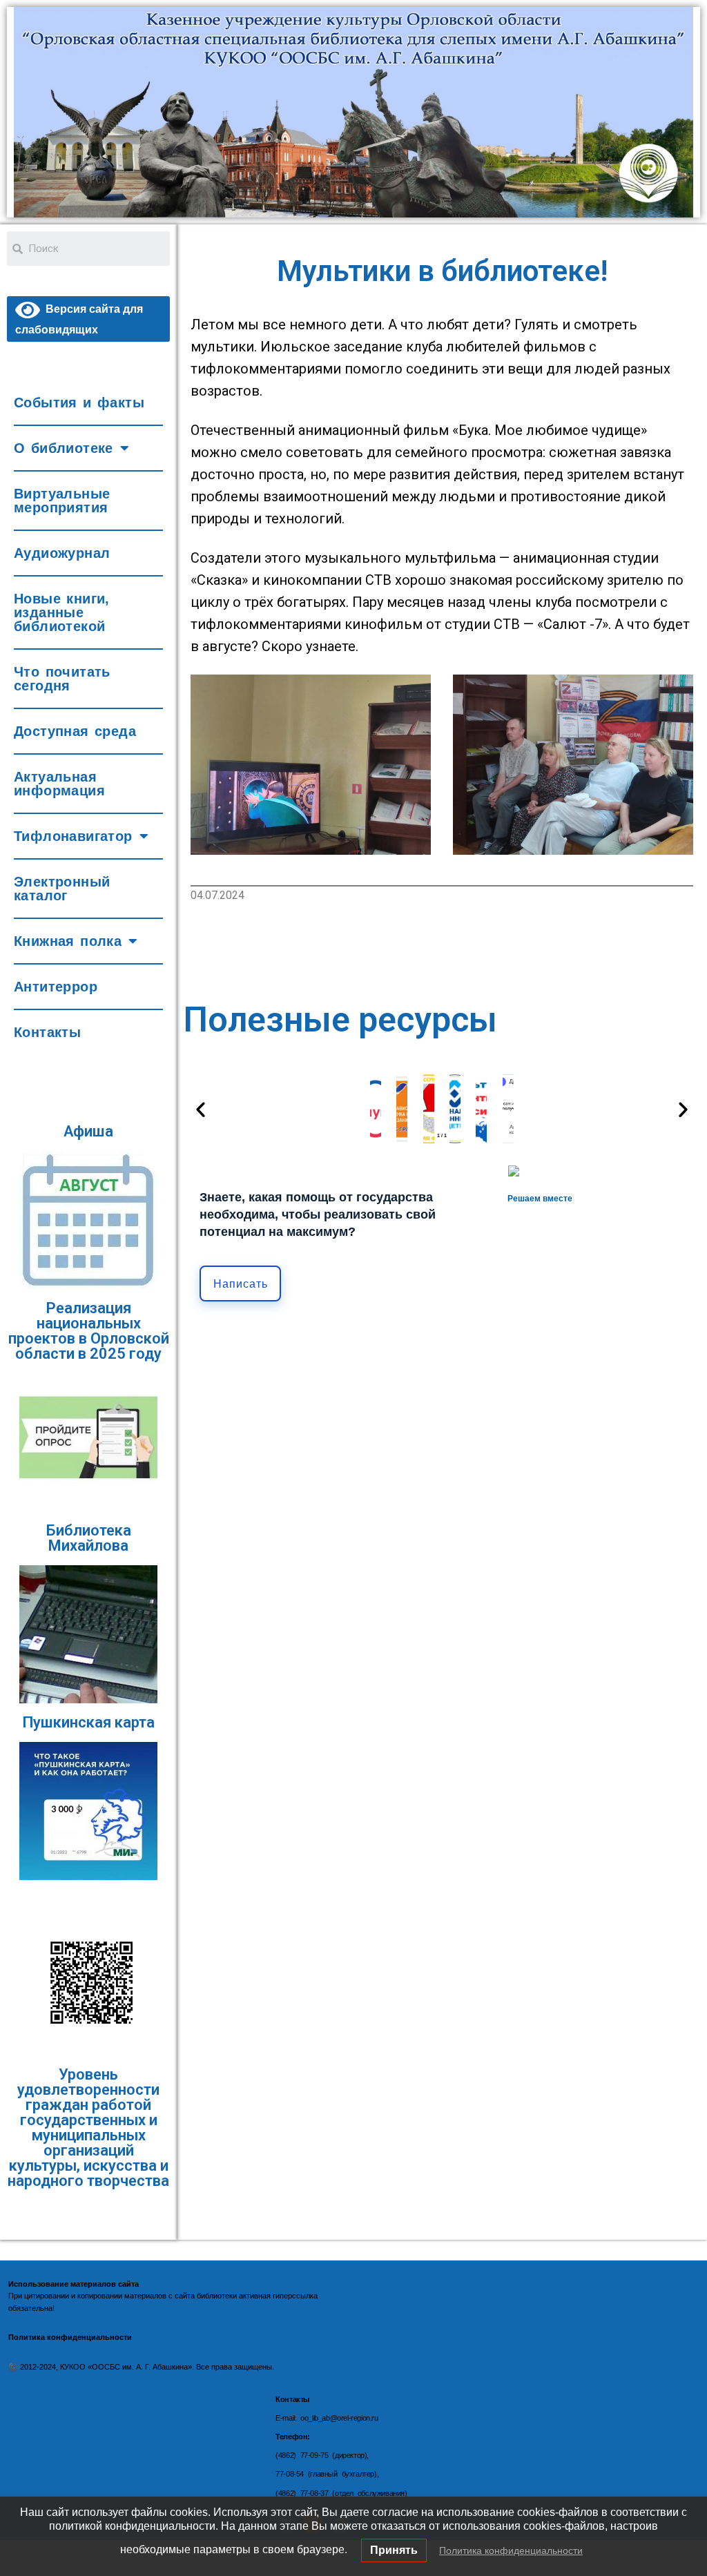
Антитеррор (56, 987)
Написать (241, 1284)
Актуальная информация (59, 784)
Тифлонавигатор (73, 836)
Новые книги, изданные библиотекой (62, 612)
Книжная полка (68, 941)
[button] (201, 1108)
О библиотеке (64, 448)
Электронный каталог (62, 889)
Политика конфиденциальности (511, 2550)
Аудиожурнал (62, 553)
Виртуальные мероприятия (62, 501)
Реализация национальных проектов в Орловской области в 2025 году (89, 1331)
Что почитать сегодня (62, 679)
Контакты (47, 1032)
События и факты (79, 403)
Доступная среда (75, 731)
